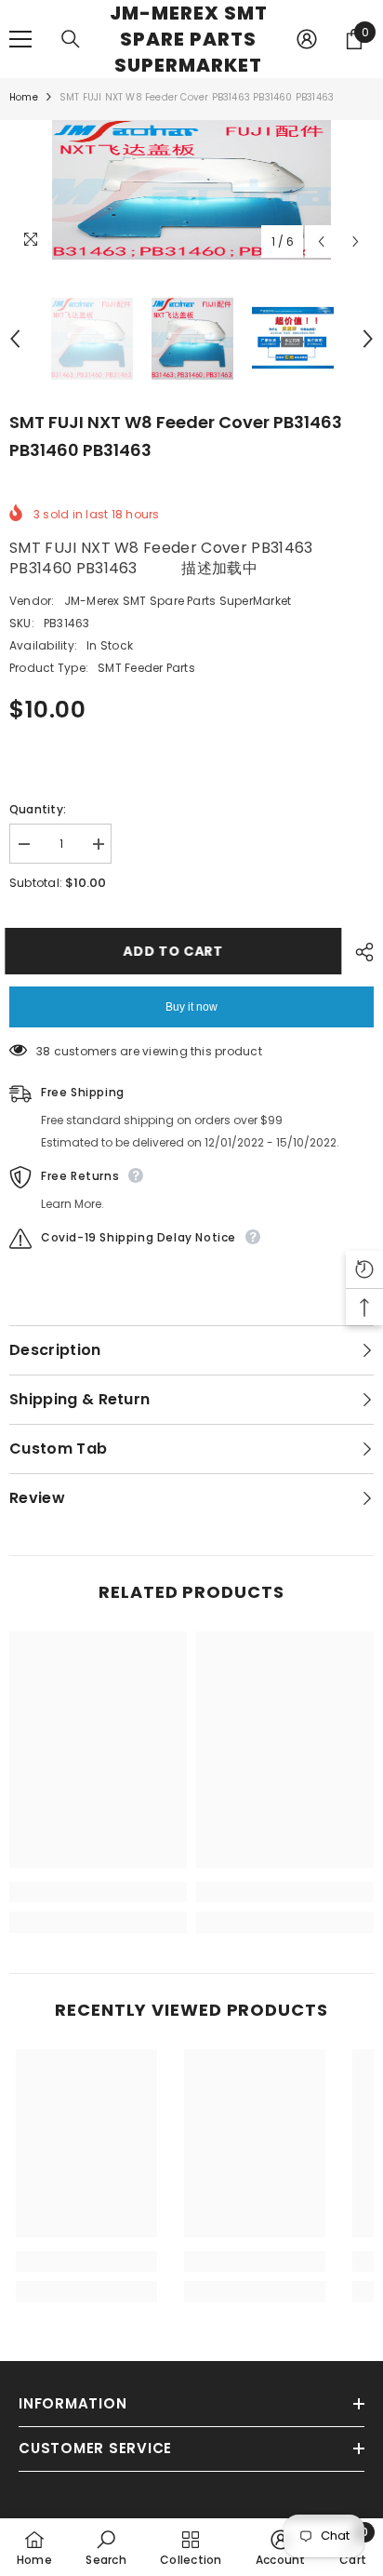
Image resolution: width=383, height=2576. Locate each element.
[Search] (71, 39)
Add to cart (177, 951)
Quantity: (38, 809)
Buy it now (191, 1007)
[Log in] (307, 39)
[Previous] (321, 241)
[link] (98, 1892)
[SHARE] (360, 952)
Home (24, 97)
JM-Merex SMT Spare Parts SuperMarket (178, 601)
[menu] (20, 39)
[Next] (356, 241)
